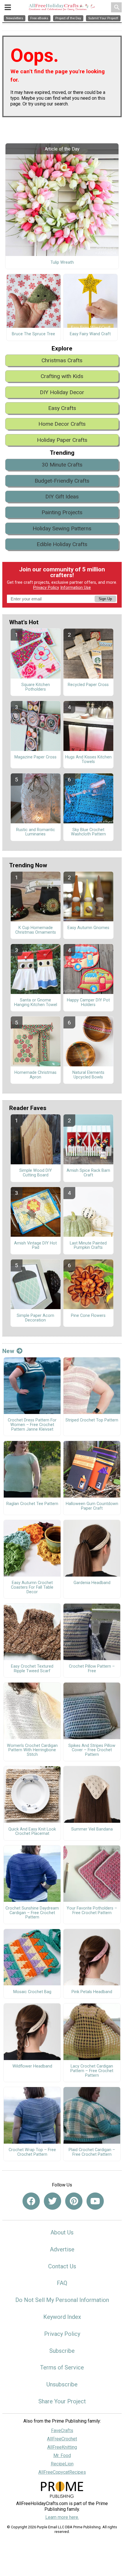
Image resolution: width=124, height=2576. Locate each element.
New (8, 1351)
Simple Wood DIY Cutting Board (36, 1173)
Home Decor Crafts (62, 424)
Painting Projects (62, 512)
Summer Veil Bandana (92, 1829)
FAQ (62, 2283)
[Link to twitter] (52, 2201)
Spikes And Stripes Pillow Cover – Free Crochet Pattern (92, 1750)
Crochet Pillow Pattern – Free (92, 1669)
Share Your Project (62, 2401)
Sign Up (105, 599)
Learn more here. (62, 2517)
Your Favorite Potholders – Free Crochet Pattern (92, 1911)
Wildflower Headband (32, 2066)
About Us (62, 2232)
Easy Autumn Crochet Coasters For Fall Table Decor (32, 1587)
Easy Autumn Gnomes (88, 928)
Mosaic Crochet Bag (32, 1992)
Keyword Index (62, 2317)
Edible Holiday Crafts (62, 544)
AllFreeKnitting (62, 2447)
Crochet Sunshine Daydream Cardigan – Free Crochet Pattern (32, 1913)
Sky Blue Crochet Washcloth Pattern (88, 832)
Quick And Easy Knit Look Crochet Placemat (32, 1832)
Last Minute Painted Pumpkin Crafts (88, 1246)
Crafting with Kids (62, 376)
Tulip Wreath (62, 263)
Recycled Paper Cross (88, 685)
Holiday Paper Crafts (62, 440)
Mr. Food (62, 2455)
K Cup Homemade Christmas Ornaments (36, 930)
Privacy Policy (46, 588)
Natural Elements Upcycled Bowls (88, 1075)
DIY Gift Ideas (62, 497)
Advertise (62, 2249)
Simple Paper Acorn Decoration (35, 1318)
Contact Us (62, 2266)
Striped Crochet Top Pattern (92, 1420)
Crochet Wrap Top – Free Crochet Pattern (32, 2152)
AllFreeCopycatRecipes (62, 2472)
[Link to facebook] (31, 2201)
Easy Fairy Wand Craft (90, 334)
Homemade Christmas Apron (35, 1075)
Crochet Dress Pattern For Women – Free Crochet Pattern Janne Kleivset (32, 1425)
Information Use (76, 588)
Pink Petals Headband (92, 1992)
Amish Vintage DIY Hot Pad (35, 1246)
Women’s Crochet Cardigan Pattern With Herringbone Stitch (32, 1750)
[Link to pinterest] (74, 2201)
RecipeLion (62, 2464)
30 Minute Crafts (62, 465)
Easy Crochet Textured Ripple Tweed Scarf (32, 1669)
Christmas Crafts (62, 360)
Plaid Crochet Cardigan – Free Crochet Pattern (92, 2152)
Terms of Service (62, 2367)
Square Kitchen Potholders (36, 687)
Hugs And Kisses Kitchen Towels (88, 760)
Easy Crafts (62, 408)
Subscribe (62, 2351)
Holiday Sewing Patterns (62, 528)
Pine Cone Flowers (88, 1316)
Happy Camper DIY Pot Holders (88, 1003)
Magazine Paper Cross (35, 757)
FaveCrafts (62, 2430)
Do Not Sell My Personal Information (62, 2300)
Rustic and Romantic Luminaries (36, 832)
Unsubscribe (62, 2384)
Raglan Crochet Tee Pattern (32, 1504)
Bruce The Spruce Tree (33, 334)
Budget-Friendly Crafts (62, 481)
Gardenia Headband (92, 1583)
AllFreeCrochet (62, 2439)
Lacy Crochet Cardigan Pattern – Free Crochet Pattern (92, 2071)
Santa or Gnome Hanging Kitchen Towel (36, 1003)
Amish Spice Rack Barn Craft (88, 1173)
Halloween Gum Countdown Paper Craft (92, 1506)
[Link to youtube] (95, 2201)
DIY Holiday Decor (62, 392)
